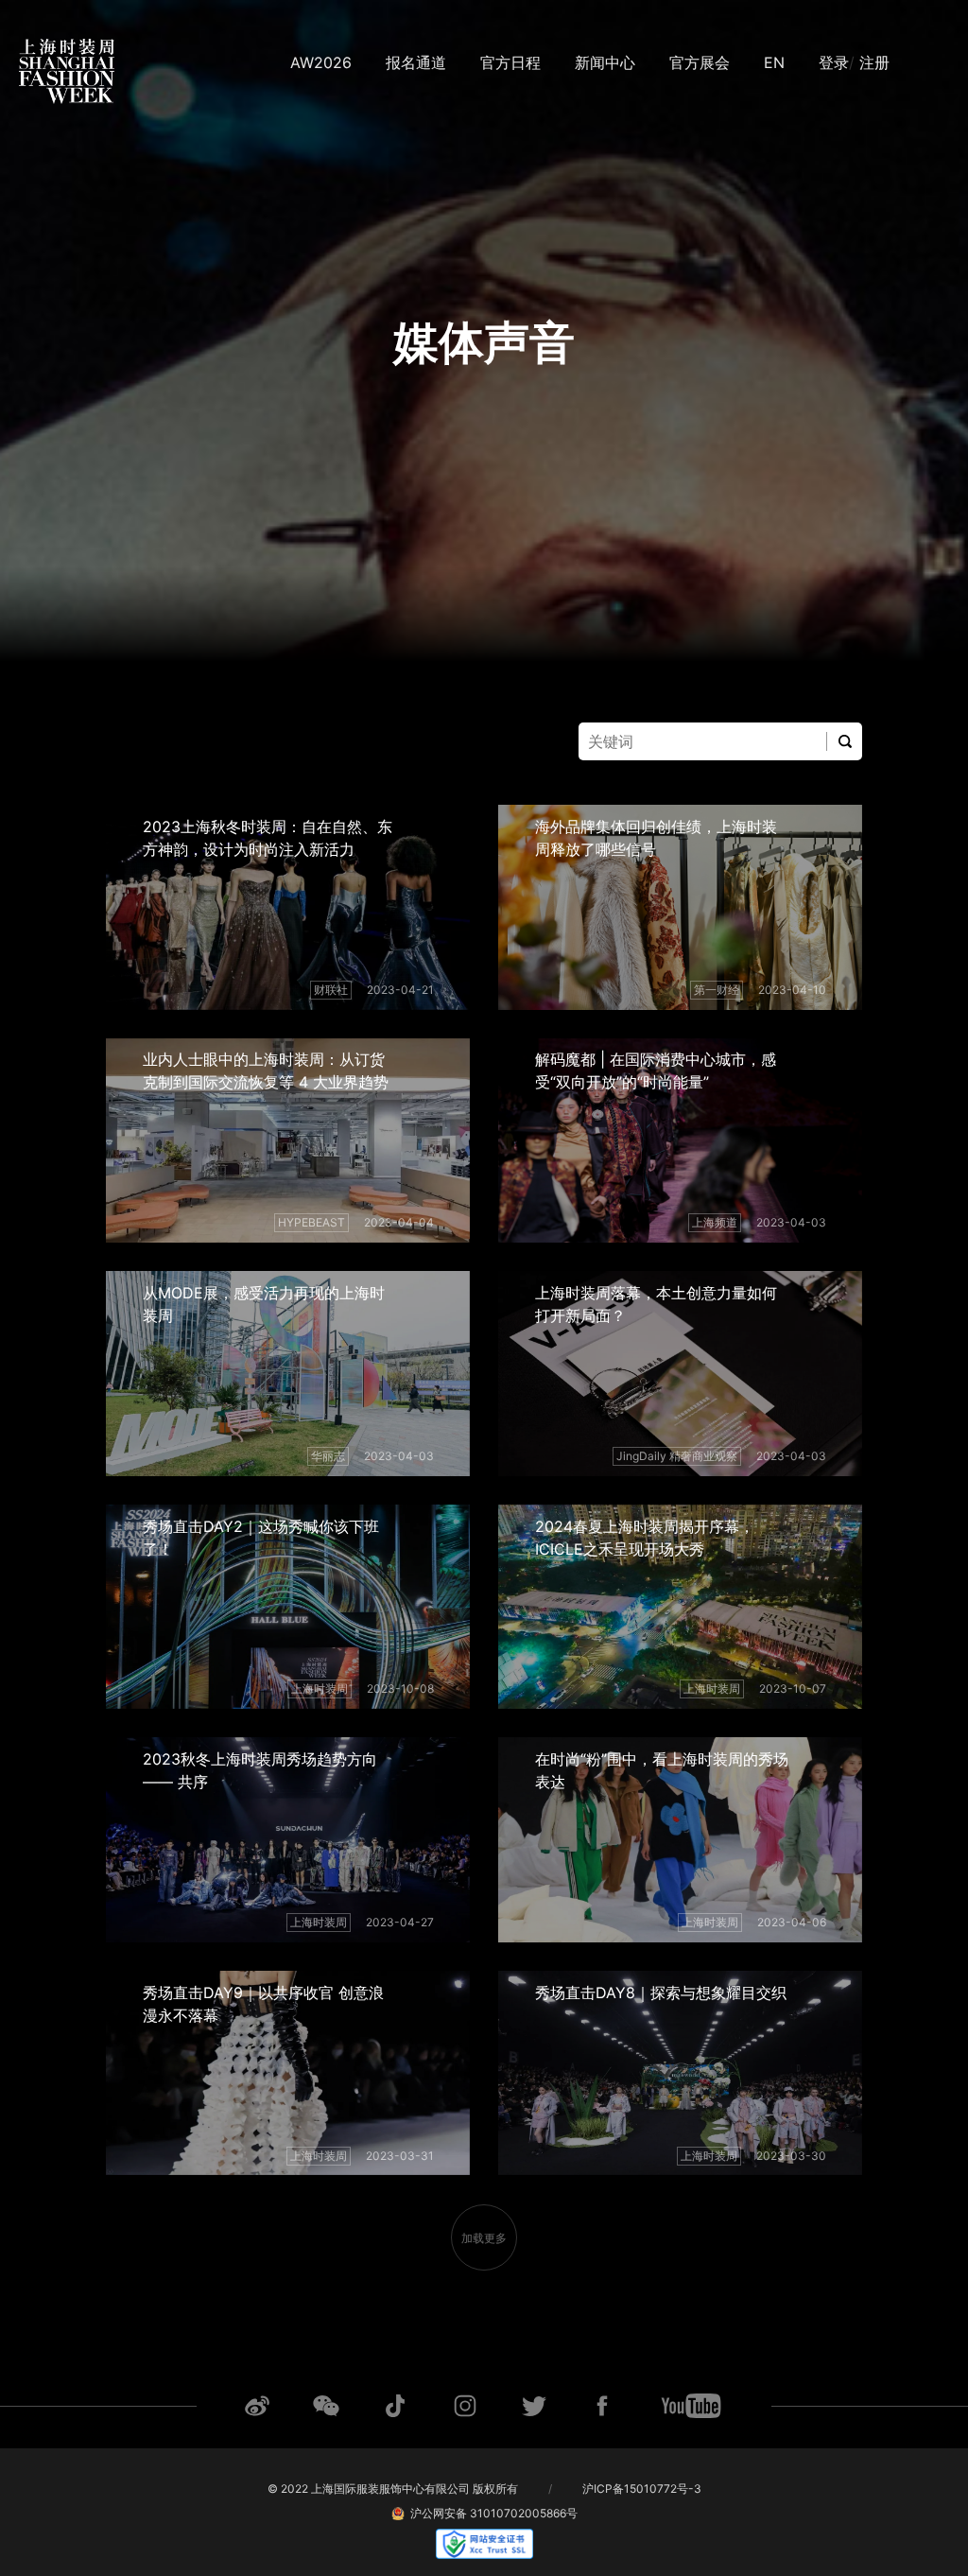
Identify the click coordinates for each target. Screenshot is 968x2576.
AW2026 (321, 62)
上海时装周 (67, 72)
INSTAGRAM (465, 2406)
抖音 (395, 2406)
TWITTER (534, 2406)
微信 (326, 2406)
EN (774, 62)
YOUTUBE (691, 2406)
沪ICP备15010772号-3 (642, 2489)
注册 (874, 62)
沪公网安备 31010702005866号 (491, 2513)
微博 (257, 2406)
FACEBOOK (602, 2406)
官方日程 (510, 62)
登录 (834, 62)
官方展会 (700, 62)
